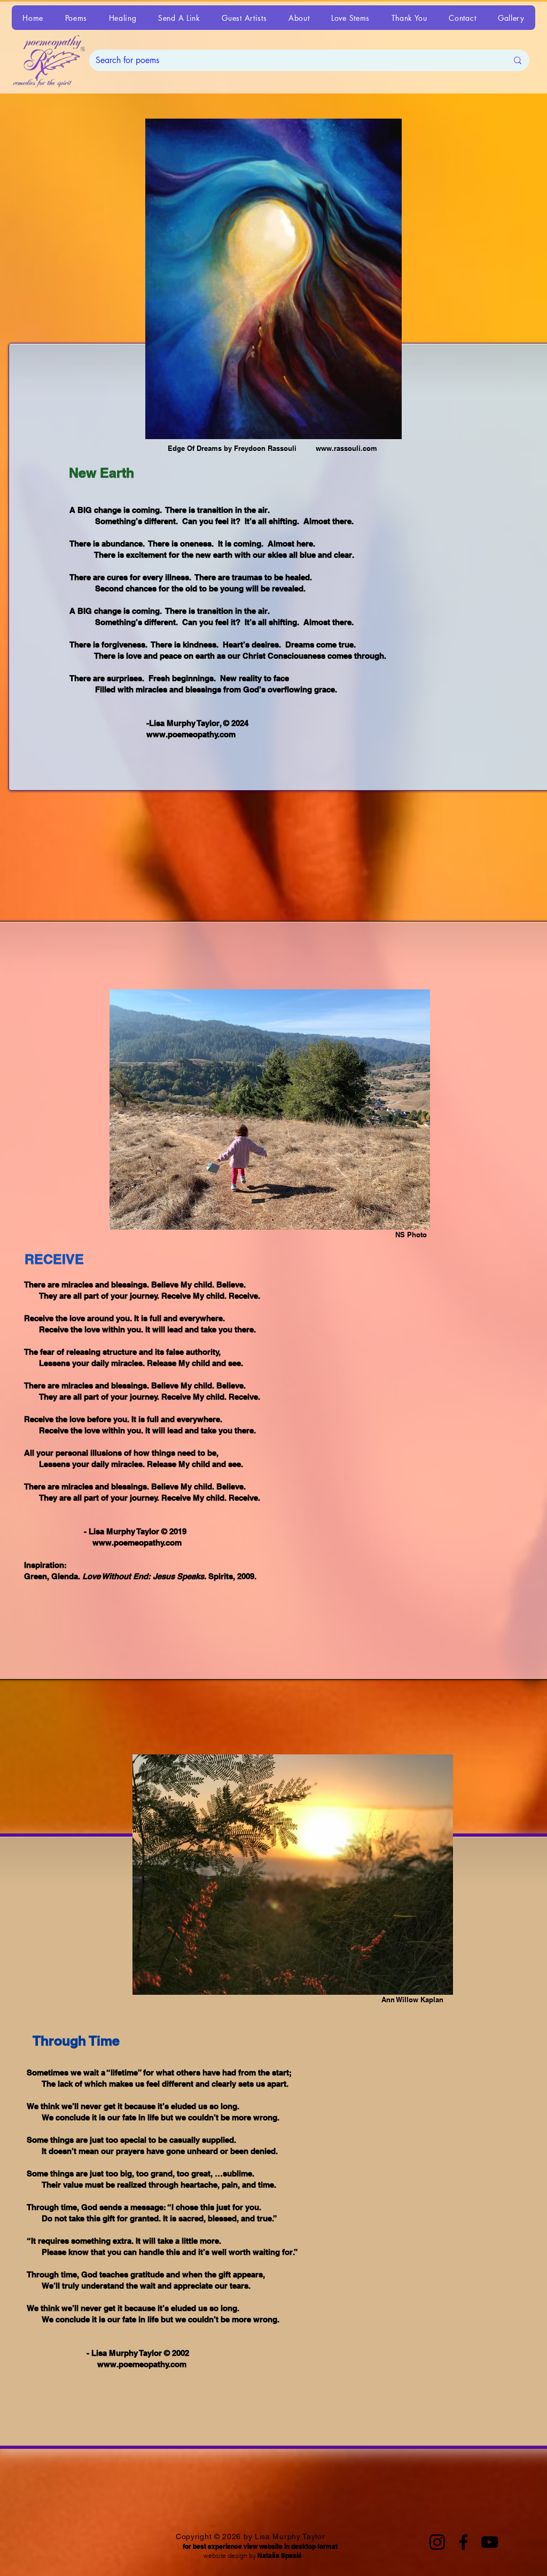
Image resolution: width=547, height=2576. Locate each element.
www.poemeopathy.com (191, 734)
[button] (76, 18)
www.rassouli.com (346, 448)
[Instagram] (437, 2542)
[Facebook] (463, 2542)
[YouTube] (490, 2542)
